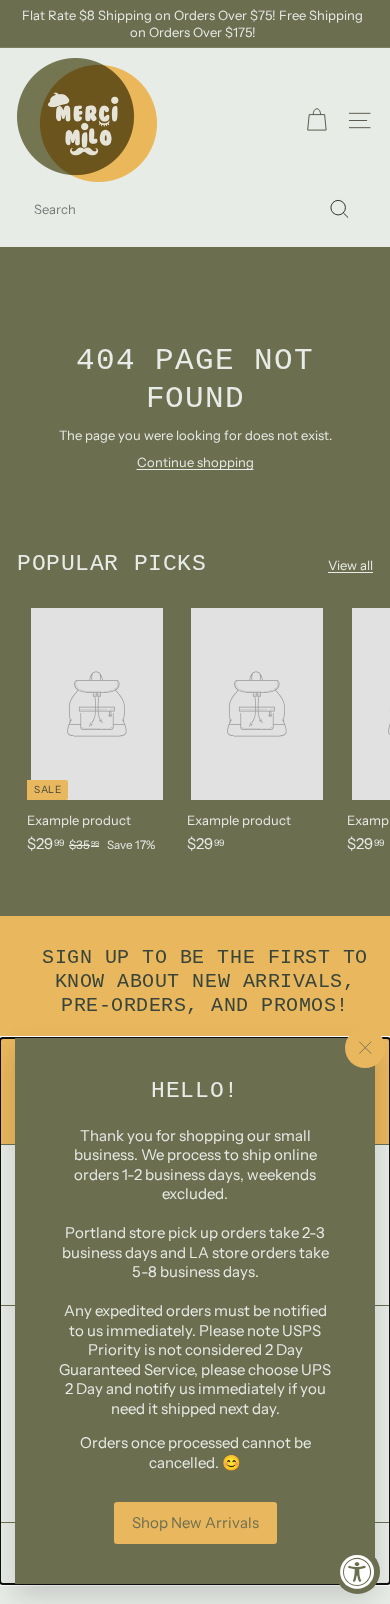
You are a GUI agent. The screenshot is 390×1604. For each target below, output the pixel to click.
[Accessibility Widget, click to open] (357, 1571)
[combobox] (195, 209)
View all (350, 565)
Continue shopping (195, 462)
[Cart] (316, 120)
